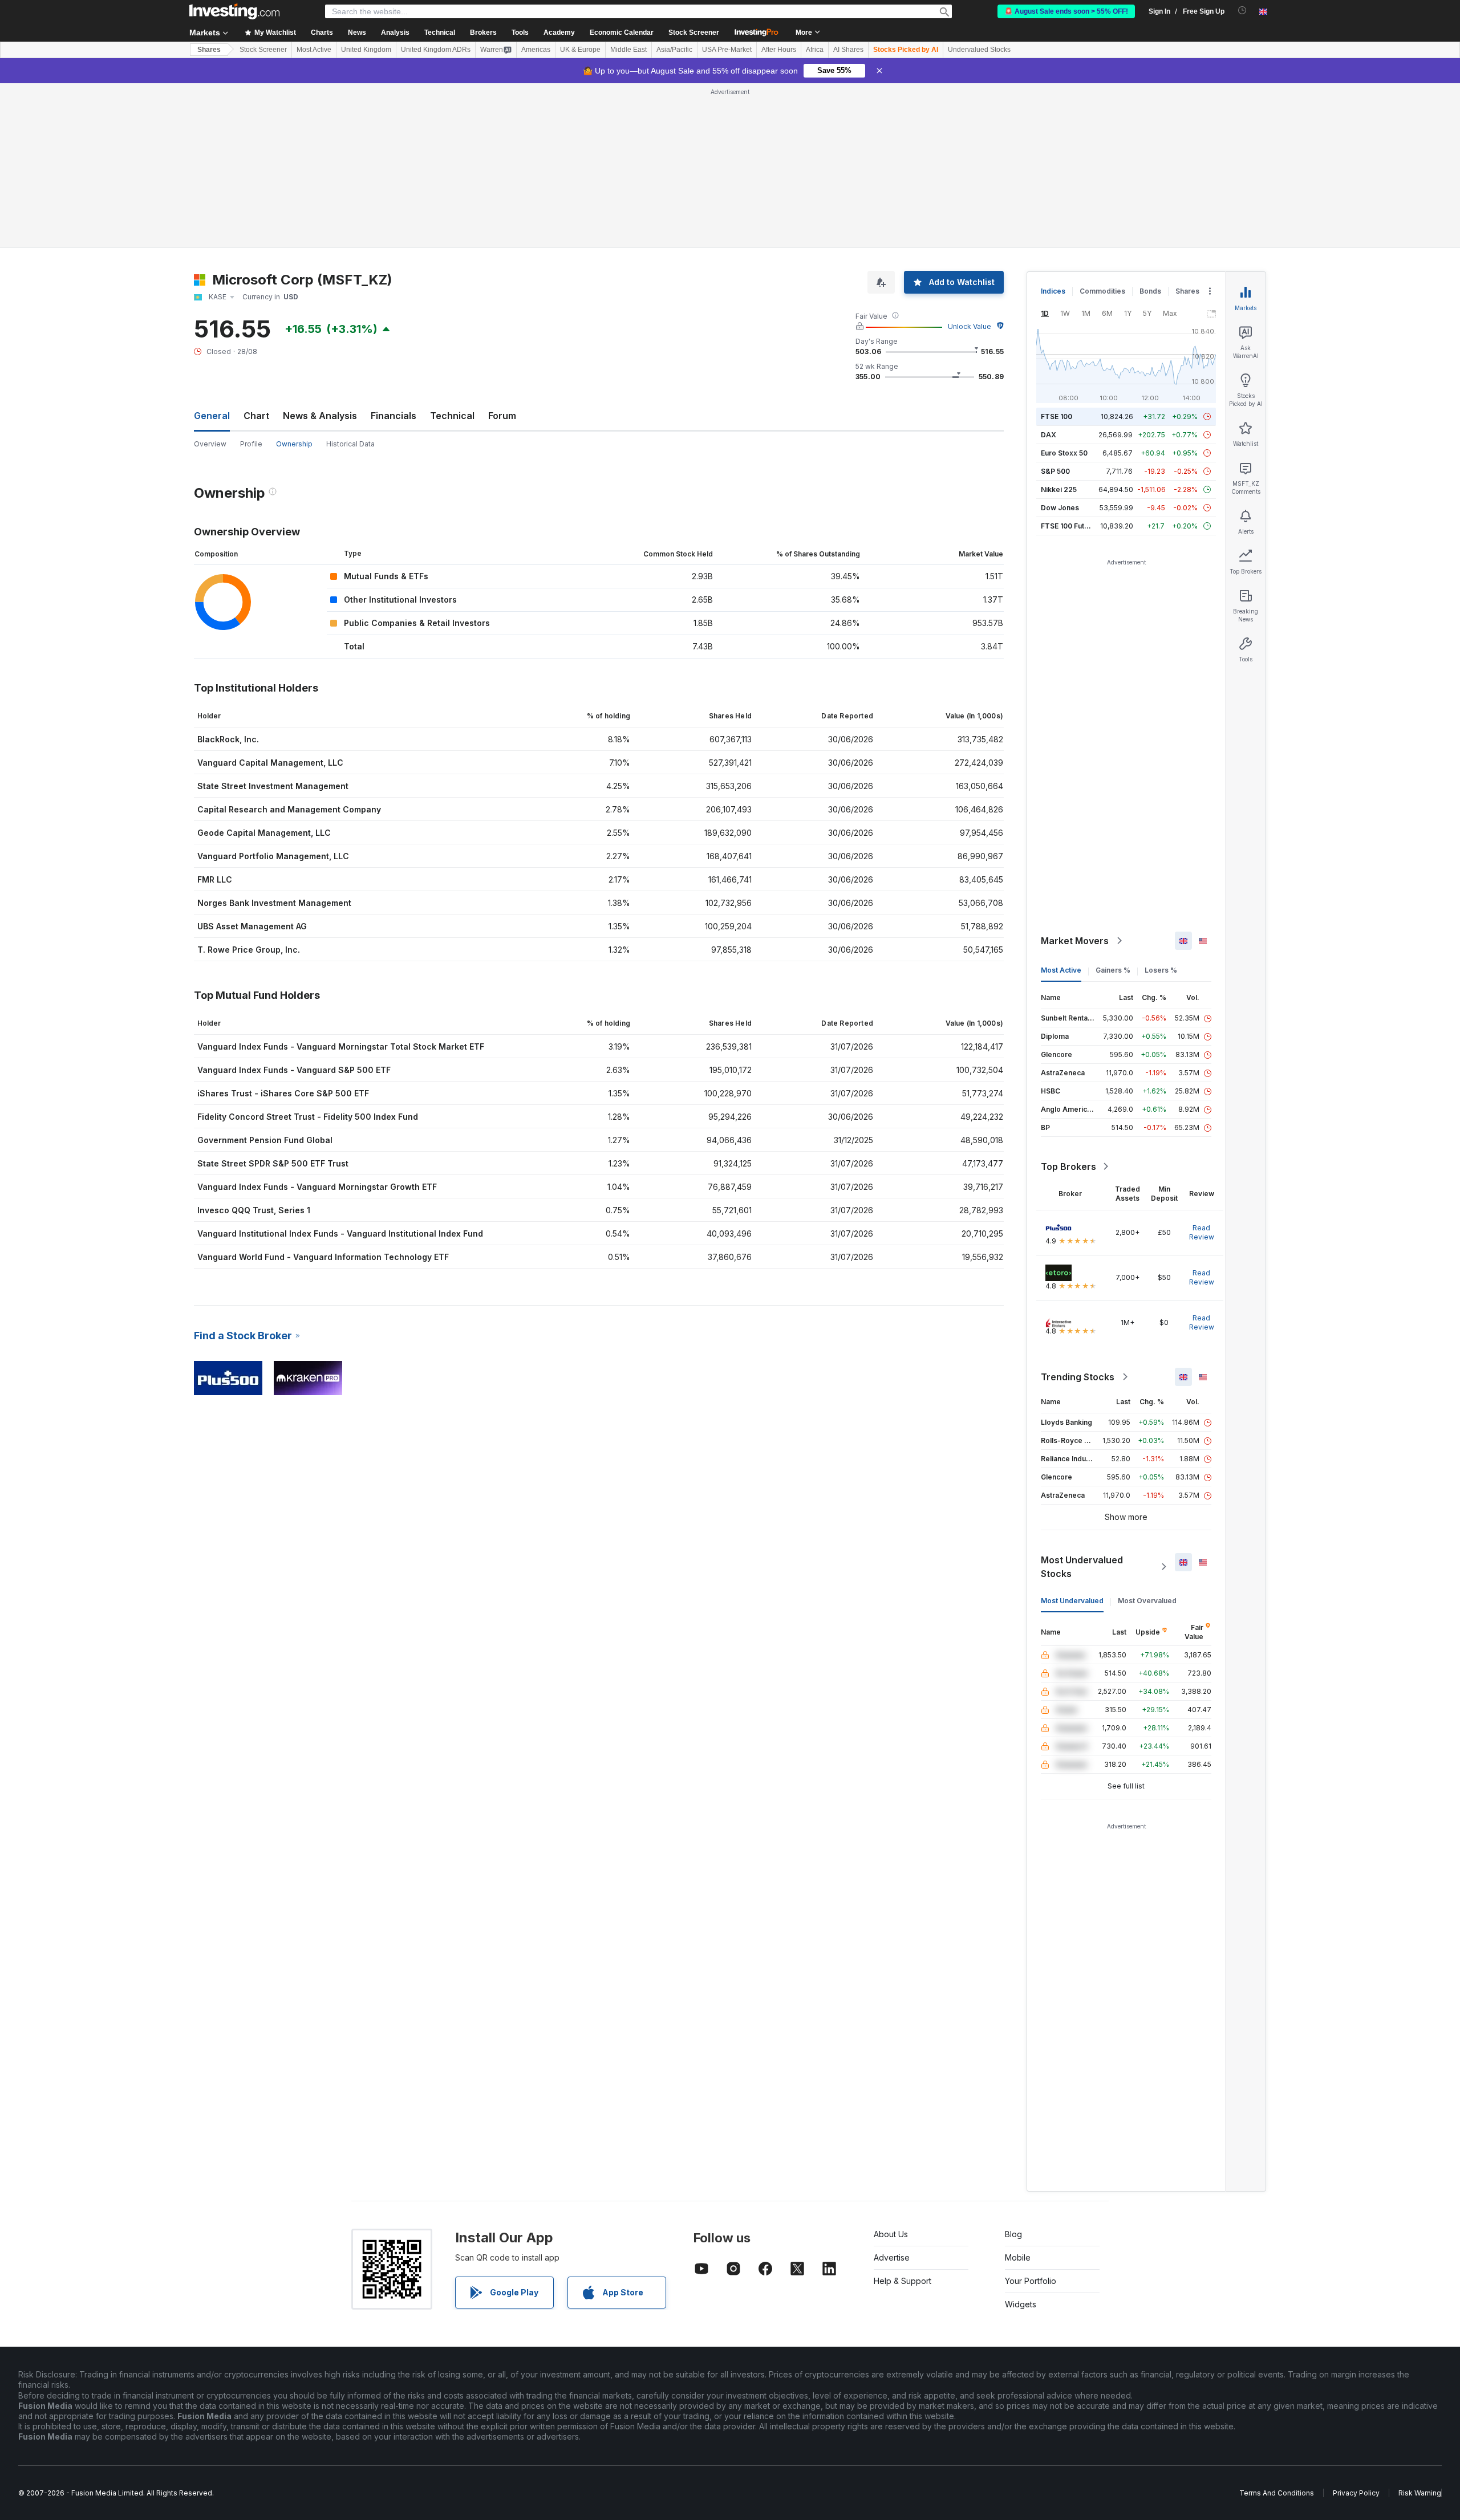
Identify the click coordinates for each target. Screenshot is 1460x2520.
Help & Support (903, 2281)
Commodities (1102, 291)
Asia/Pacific (674, 50)
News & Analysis (320, 416)
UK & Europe (580, 50)
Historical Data (350, 444)
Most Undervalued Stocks (1082, 1567)
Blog (1013, 2234)
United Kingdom (366, 50)
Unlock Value (970, 326)
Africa (815, 50)
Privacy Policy (1356, 2493)
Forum (502, 416)
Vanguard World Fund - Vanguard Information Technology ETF (323, 1257)
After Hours (779, 50)
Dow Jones (1060, 508)
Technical (452, 416)
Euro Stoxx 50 (1064, 453)
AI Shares (848, 50)
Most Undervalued (1072, 1601)
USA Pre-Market (727, 50)
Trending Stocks (1078, 1377)
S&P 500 (1055, 471)
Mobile (1018, 2257)
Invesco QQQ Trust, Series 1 (254, 1210)
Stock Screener (694, 32)
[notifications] (1242, 11)
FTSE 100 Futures (1070, 526)
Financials (394, 416)
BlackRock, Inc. (228, 739)
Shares (209, 50)
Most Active (314, 50)
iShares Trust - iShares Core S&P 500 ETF (283, 1093)
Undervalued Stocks (979, 50)
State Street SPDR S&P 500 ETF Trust (273, 1163)
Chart (256, 416)
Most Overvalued (1147, 1601)
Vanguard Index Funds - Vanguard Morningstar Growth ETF (317, 1187)
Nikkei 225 (1059, 489)
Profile (251, 444)
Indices (1053, 291)
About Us (891, 2234)
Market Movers (1075, 941)
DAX (1049, 435)
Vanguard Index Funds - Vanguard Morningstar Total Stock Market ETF (341, 1046)
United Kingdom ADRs (436, 50)
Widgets (1021, 2304)
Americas (536, 50)
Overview (210, 444)
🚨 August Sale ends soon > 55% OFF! (1066, 11)
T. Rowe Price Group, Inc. (249, 950)
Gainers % (1113, 970)
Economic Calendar (622, 32)
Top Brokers (1068, 1166)
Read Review (1202, 1232)
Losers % (1161, 970)
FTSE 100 (1057, 416)
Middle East (628, 50)
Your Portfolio (1031, 2281)
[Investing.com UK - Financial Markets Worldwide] (234, 11)
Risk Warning (1420, 2493)
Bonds (1150, 291)
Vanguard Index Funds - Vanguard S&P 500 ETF (294, 1070)
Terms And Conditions (1277, 2493)
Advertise (892, 2257)
